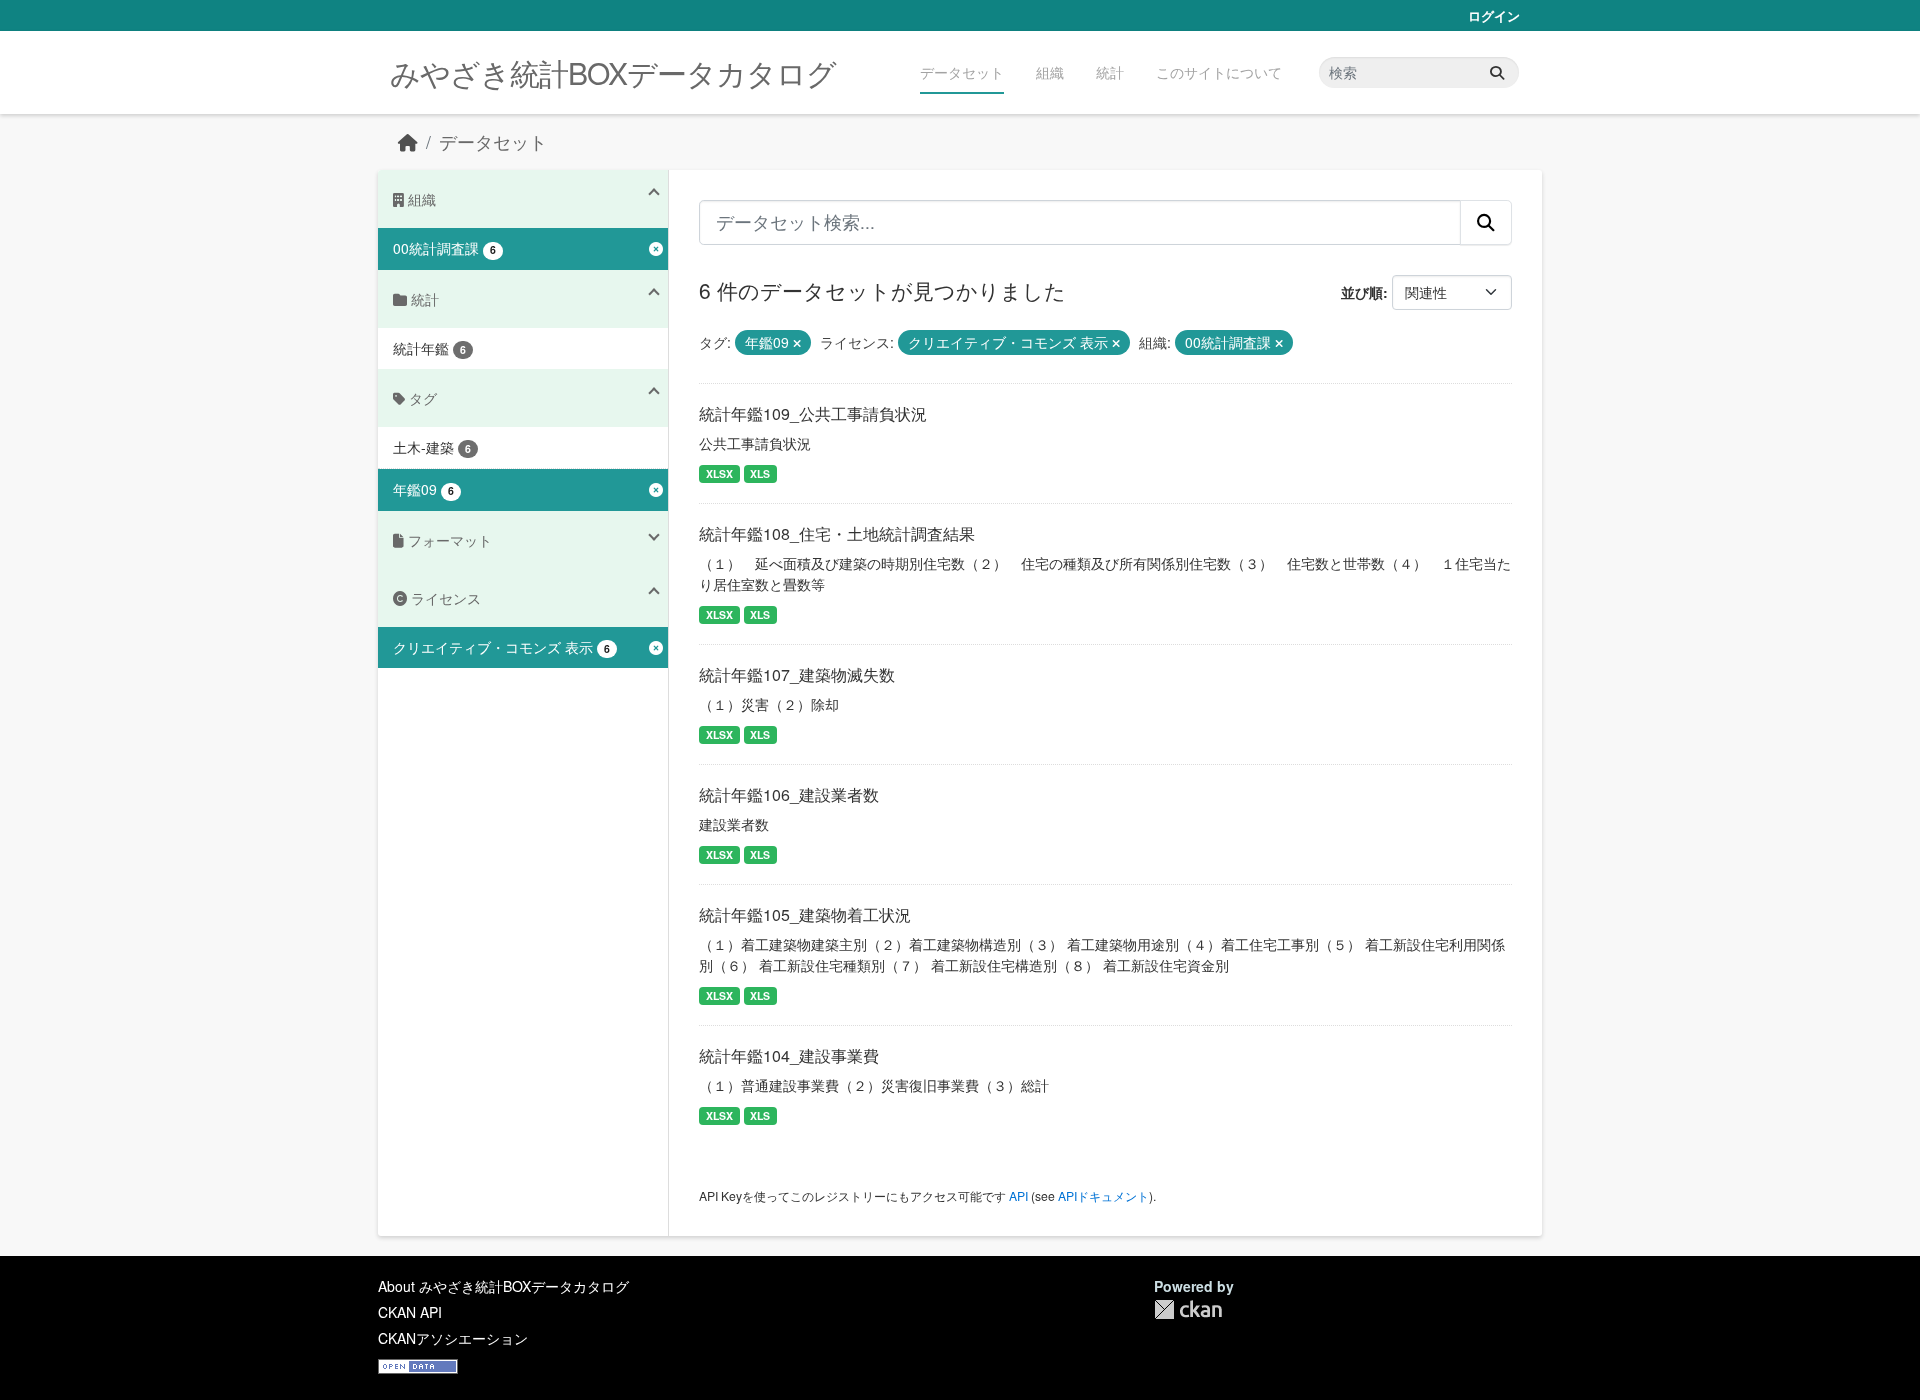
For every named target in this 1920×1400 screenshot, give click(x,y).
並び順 (1362, 292)
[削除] (797, 343)
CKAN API (410, 1312)
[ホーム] (408, 141)
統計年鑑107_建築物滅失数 (797, 674)
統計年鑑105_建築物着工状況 (805, 914)
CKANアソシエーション (453, 1338)
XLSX (719, 473)
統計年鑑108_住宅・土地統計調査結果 (837, 533)
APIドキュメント (1103, 1195)
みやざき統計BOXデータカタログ (613, 72)
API (1018, 1195)
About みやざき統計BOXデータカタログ (503, 1286)
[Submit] (1497, 72)
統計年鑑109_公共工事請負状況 (813, 413)
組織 (1050, 72)
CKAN (1188, 1309)
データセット (962, 72)
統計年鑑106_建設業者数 (789, 794)
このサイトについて (1219, 72)
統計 (1110, 72)
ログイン (1494, 15)
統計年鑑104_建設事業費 (789, 1055)
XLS (760, 473)
